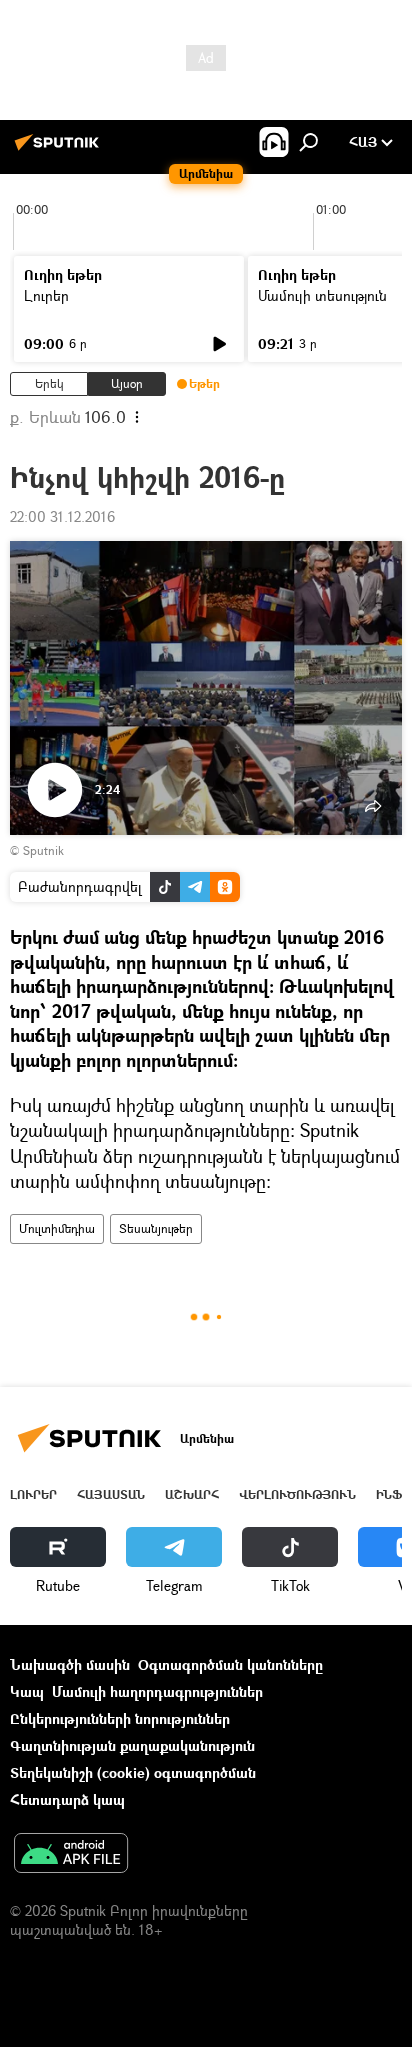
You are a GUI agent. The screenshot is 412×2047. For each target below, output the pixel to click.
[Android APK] (71, 1855)
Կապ (27, 1691)
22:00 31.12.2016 (62, 516)
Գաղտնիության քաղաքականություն (132, 1745)
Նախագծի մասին (70, 1664)
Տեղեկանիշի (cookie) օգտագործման (133, 1772)
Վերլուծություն (297, 1494)
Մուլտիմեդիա (57, 1228)
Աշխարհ (192, 1494)
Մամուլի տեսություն (322, 295)
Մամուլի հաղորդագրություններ (157, 1691)
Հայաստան (111, 1494)
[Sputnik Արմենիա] (60, 149)
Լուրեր (46, 295)
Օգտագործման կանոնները (230, 1664)
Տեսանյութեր (156, 1228)
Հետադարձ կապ (67, 1799)
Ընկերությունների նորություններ (120, 1718)
